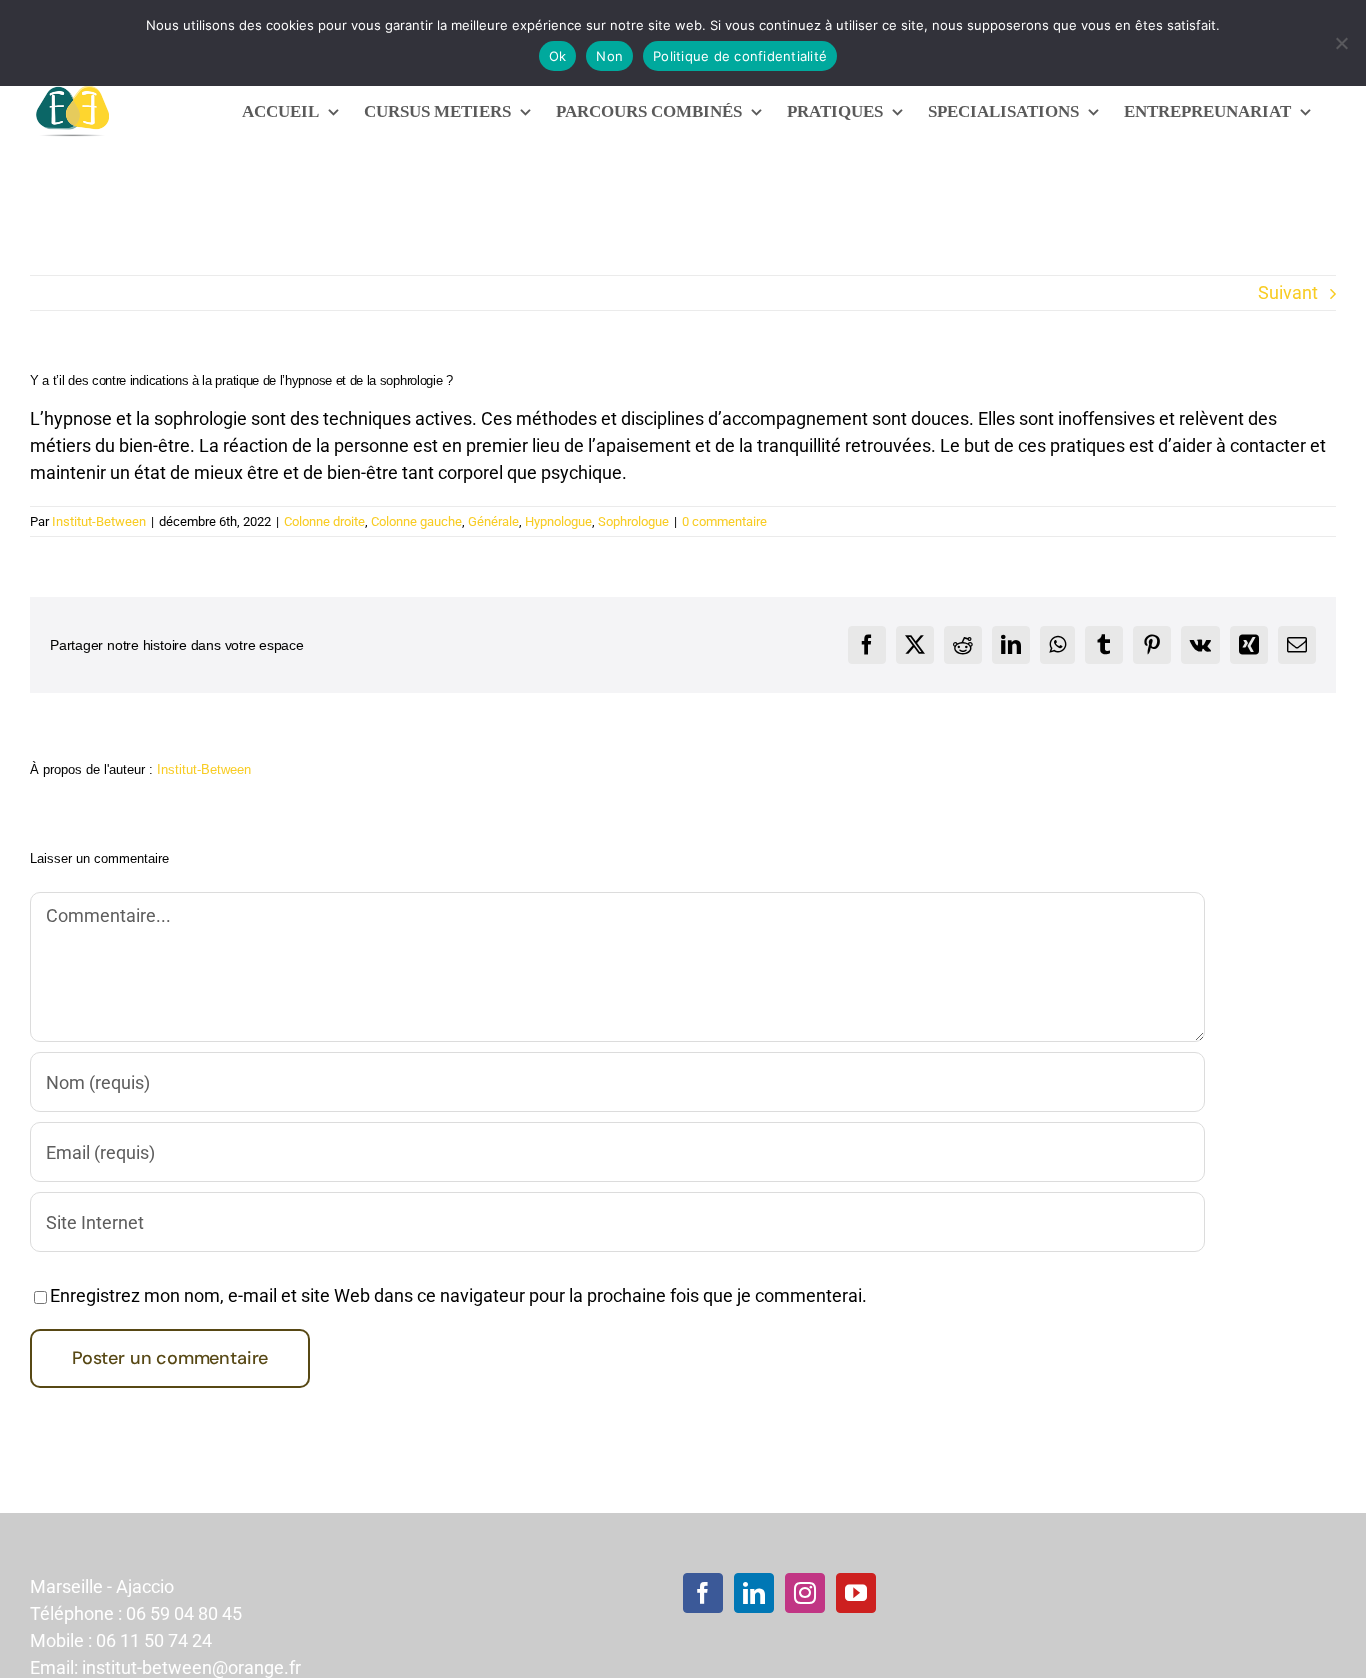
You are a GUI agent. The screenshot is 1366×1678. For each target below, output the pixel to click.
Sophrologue (633, 521)
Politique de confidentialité (740, 56)
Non (609, 56)
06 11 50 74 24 (154, 1640)
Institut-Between (99, 521)
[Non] (1341, 43)
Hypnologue (558, 521)
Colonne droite (324, 521)
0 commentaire (724, 521)
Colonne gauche (416, 521)
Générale (493, 521)
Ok (558, 56)
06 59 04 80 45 (184, 1613)
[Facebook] (703, 1593)
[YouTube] (856, 1593)
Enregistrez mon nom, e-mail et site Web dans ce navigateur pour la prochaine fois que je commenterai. (458, 1295)
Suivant (1288, 292)
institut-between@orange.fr (191, 1667)
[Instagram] (805, 1593)
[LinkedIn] (754, 1593)
